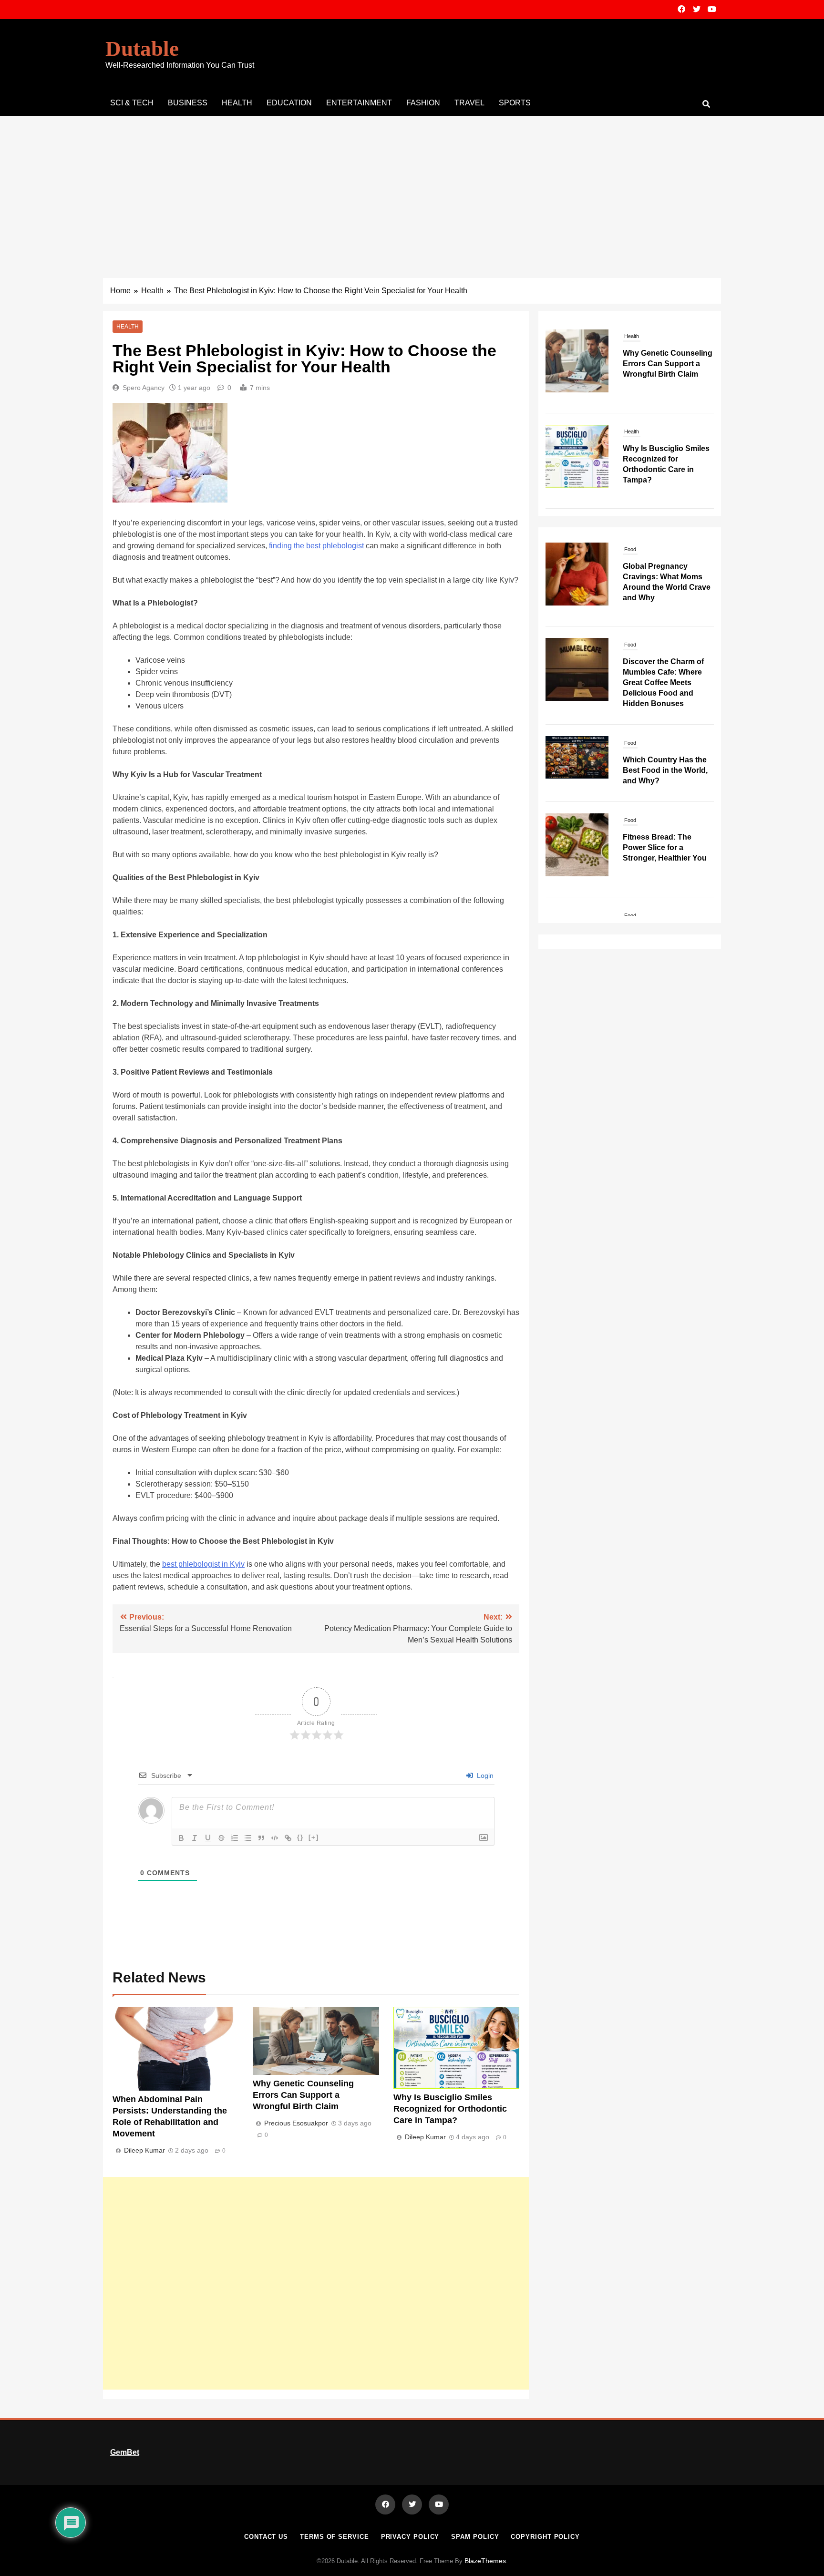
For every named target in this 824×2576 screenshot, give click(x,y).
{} (300, 1837)
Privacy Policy (410, 2537)
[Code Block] (275, 1838)
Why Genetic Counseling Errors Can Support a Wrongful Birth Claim (303, 2095)
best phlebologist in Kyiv (203, 1564)
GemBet (125, 2452)
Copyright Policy (545, 2537)
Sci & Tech (132, 103)
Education (289, 103)
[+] (314, 1837)
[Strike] (221, 1838)
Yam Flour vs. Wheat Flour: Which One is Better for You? (660, 851)
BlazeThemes (485, 2561)
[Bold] (181, 1838)
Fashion (423, 103)
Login (484, 1775)
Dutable (142, 49)
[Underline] (208, 1838)
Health (237, 103)
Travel (469, 103)
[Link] (288, 1838)
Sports (515, 103)
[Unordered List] (248, 1838)
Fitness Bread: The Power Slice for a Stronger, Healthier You (665, 755)
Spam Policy (475, 2537)
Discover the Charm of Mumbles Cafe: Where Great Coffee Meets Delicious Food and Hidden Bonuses (663, 590)
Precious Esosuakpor (296, 2123)
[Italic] (195, 1838)
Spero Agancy (144, 388)
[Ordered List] (235, 1838)
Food (630, 553)
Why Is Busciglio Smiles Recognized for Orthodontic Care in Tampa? (450, 2109)
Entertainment (359, 103)
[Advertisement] (412, 187)
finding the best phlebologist (316, 546)
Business (188, 103)
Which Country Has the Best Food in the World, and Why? (665, 678)
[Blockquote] (261, 1838)
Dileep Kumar (144, 2150)
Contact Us (266, 2537)
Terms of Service (335, 2537)
